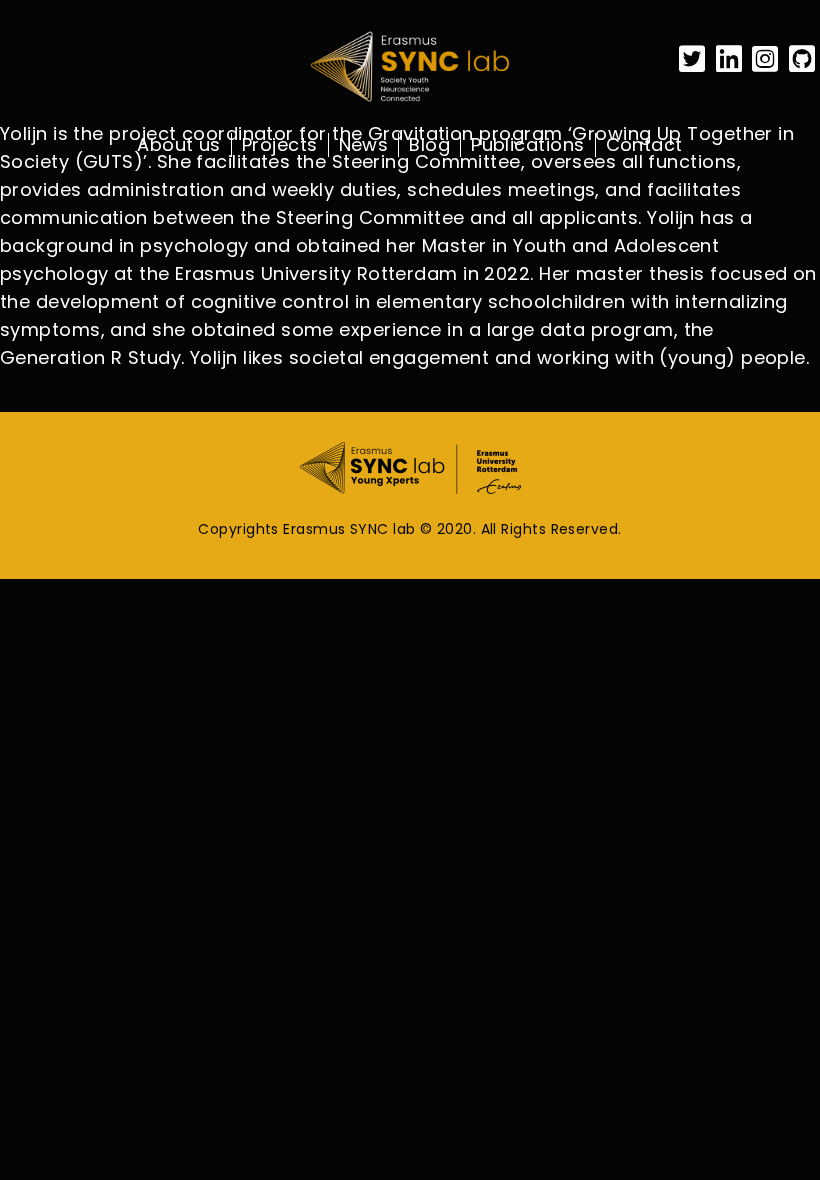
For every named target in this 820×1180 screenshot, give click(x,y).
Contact (644, 145)
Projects (280, 145)
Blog (429, 145)
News (364, 145)
